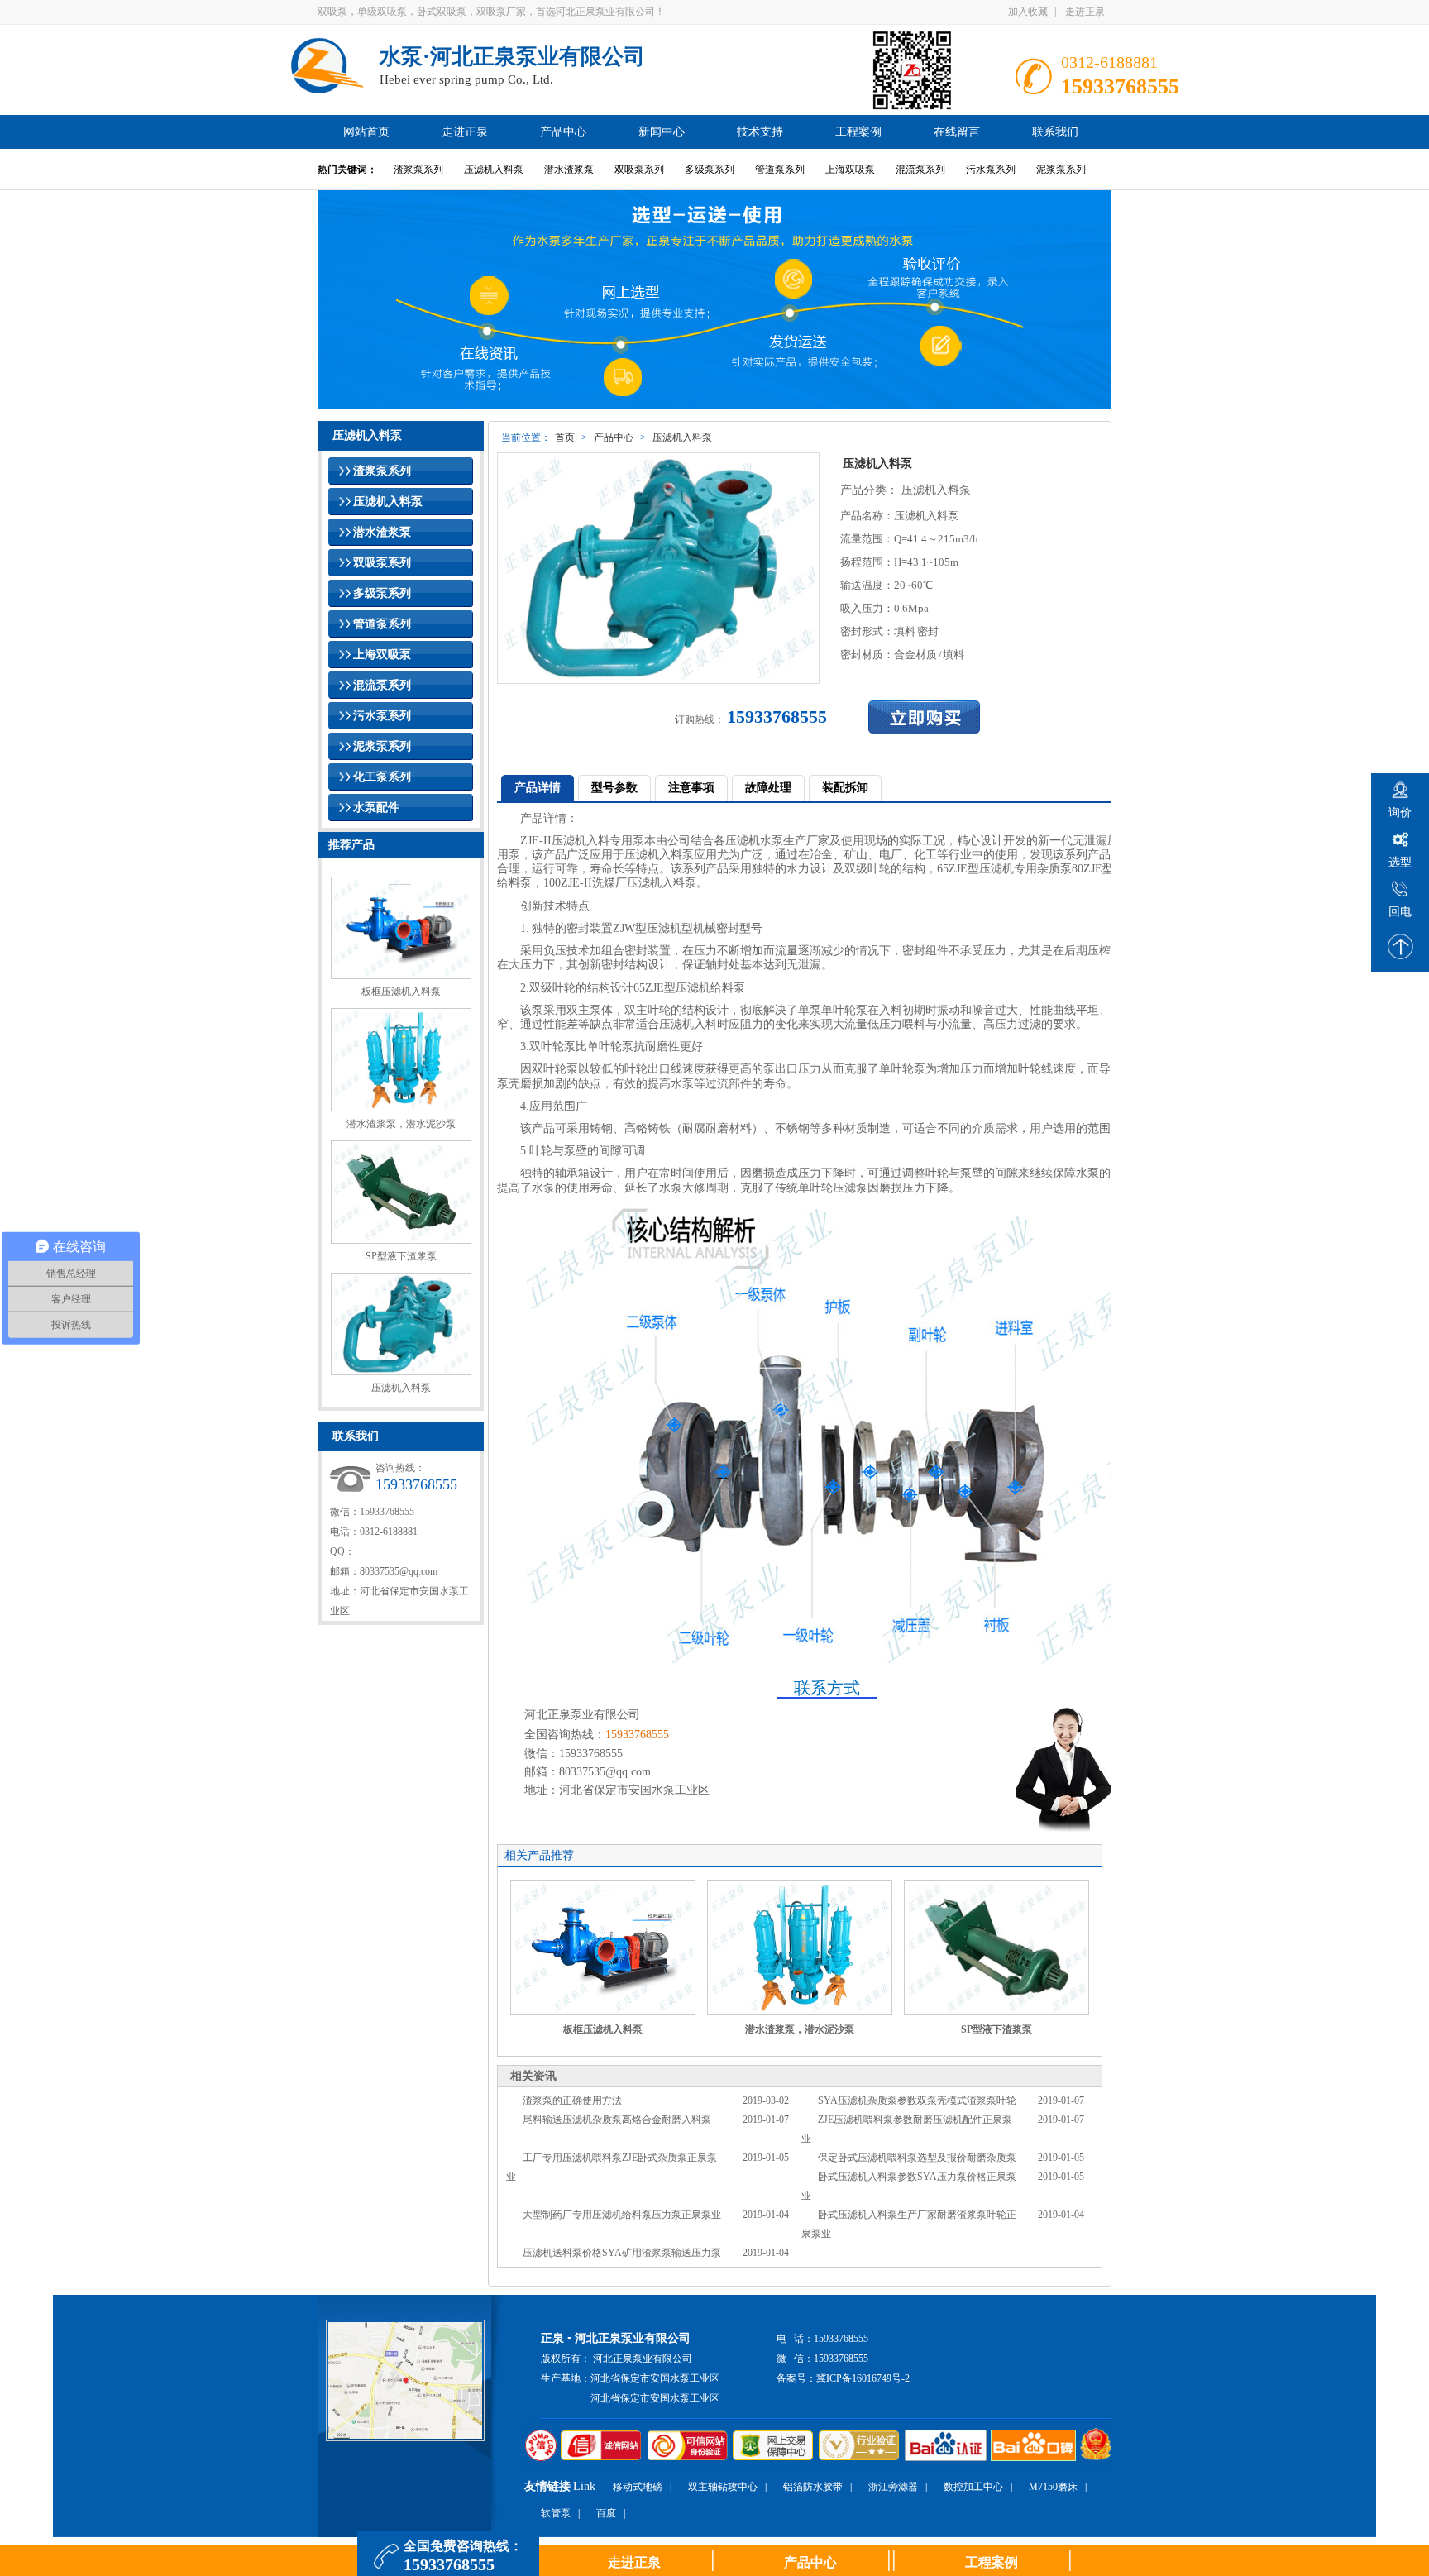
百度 (606, 2513)
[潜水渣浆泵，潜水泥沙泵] (800, 1948)
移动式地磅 (638, 2487)
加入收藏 (1028, 12)
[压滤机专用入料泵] (839, 1663)
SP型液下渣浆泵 (401, 1256)
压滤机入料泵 (494, 170)
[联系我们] (992, 717)
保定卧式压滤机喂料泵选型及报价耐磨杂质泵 (917, 2158)
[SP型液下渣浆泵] (996, 1948)
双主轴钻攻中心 (723, 2487)
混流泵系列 (920, 170)
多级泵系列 (710, 170)
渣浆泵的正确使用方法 (572, 2100)
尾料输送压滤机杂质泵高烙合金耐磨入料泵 (617, 2120)
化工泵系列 (382, 777)
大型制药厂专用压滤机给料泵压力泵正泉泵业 (622, 2215)
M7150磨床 (1053, 2487)
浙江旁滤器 (893, 2487)
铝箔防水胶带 (813, 2487)
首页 (565, 437)
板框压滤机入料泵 (401, 992)
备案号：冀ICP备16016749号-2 (843, 2378)
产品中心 (614, 437)
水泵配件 (376, 808)
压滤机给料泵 (710, 988)
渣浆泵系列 (418, 170)
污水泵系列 (991, 170)
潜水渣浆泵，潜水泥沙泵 (401, 1124)
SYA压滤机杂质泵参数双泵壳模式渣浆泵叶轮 (917, 2100)
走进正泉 (1085, 12)
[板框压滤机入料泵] (603, 1948)
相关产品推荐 (539, 1855)
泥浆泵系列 (1061, 170)
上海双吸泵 (850, 170)
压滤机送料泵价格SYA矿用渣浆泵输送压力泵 (622, 2253)
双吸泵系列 (639, 170)
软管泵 (556, 2513)
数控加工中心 (973, 2487)
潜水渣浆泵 (569, 170)
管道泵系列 (780, 170)
